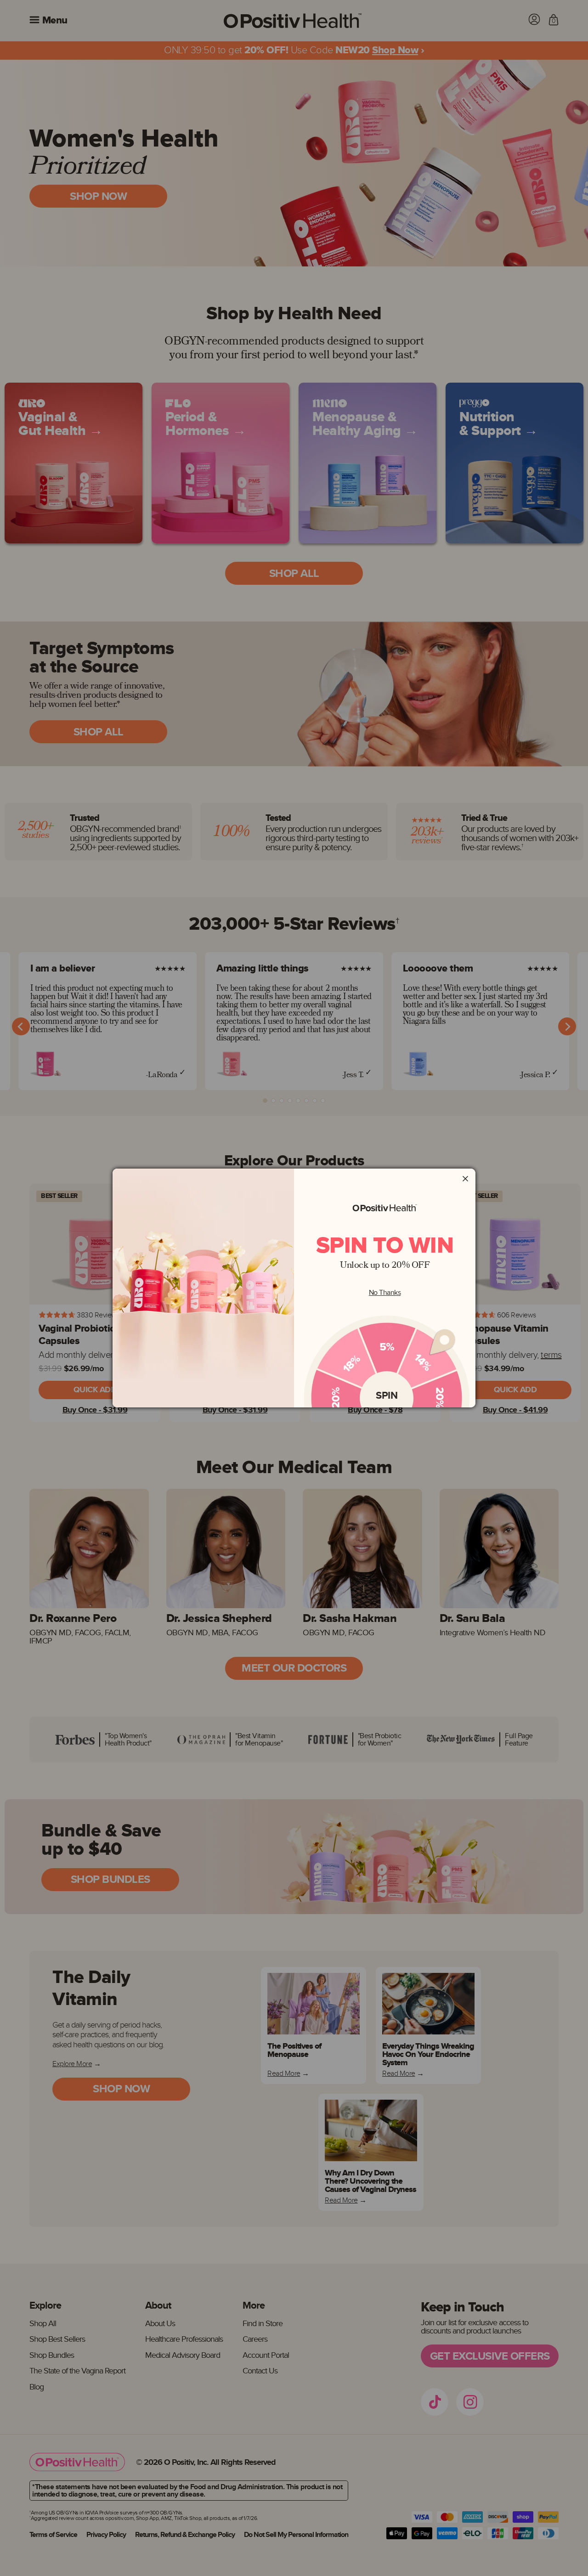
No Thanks (385, 1293)
